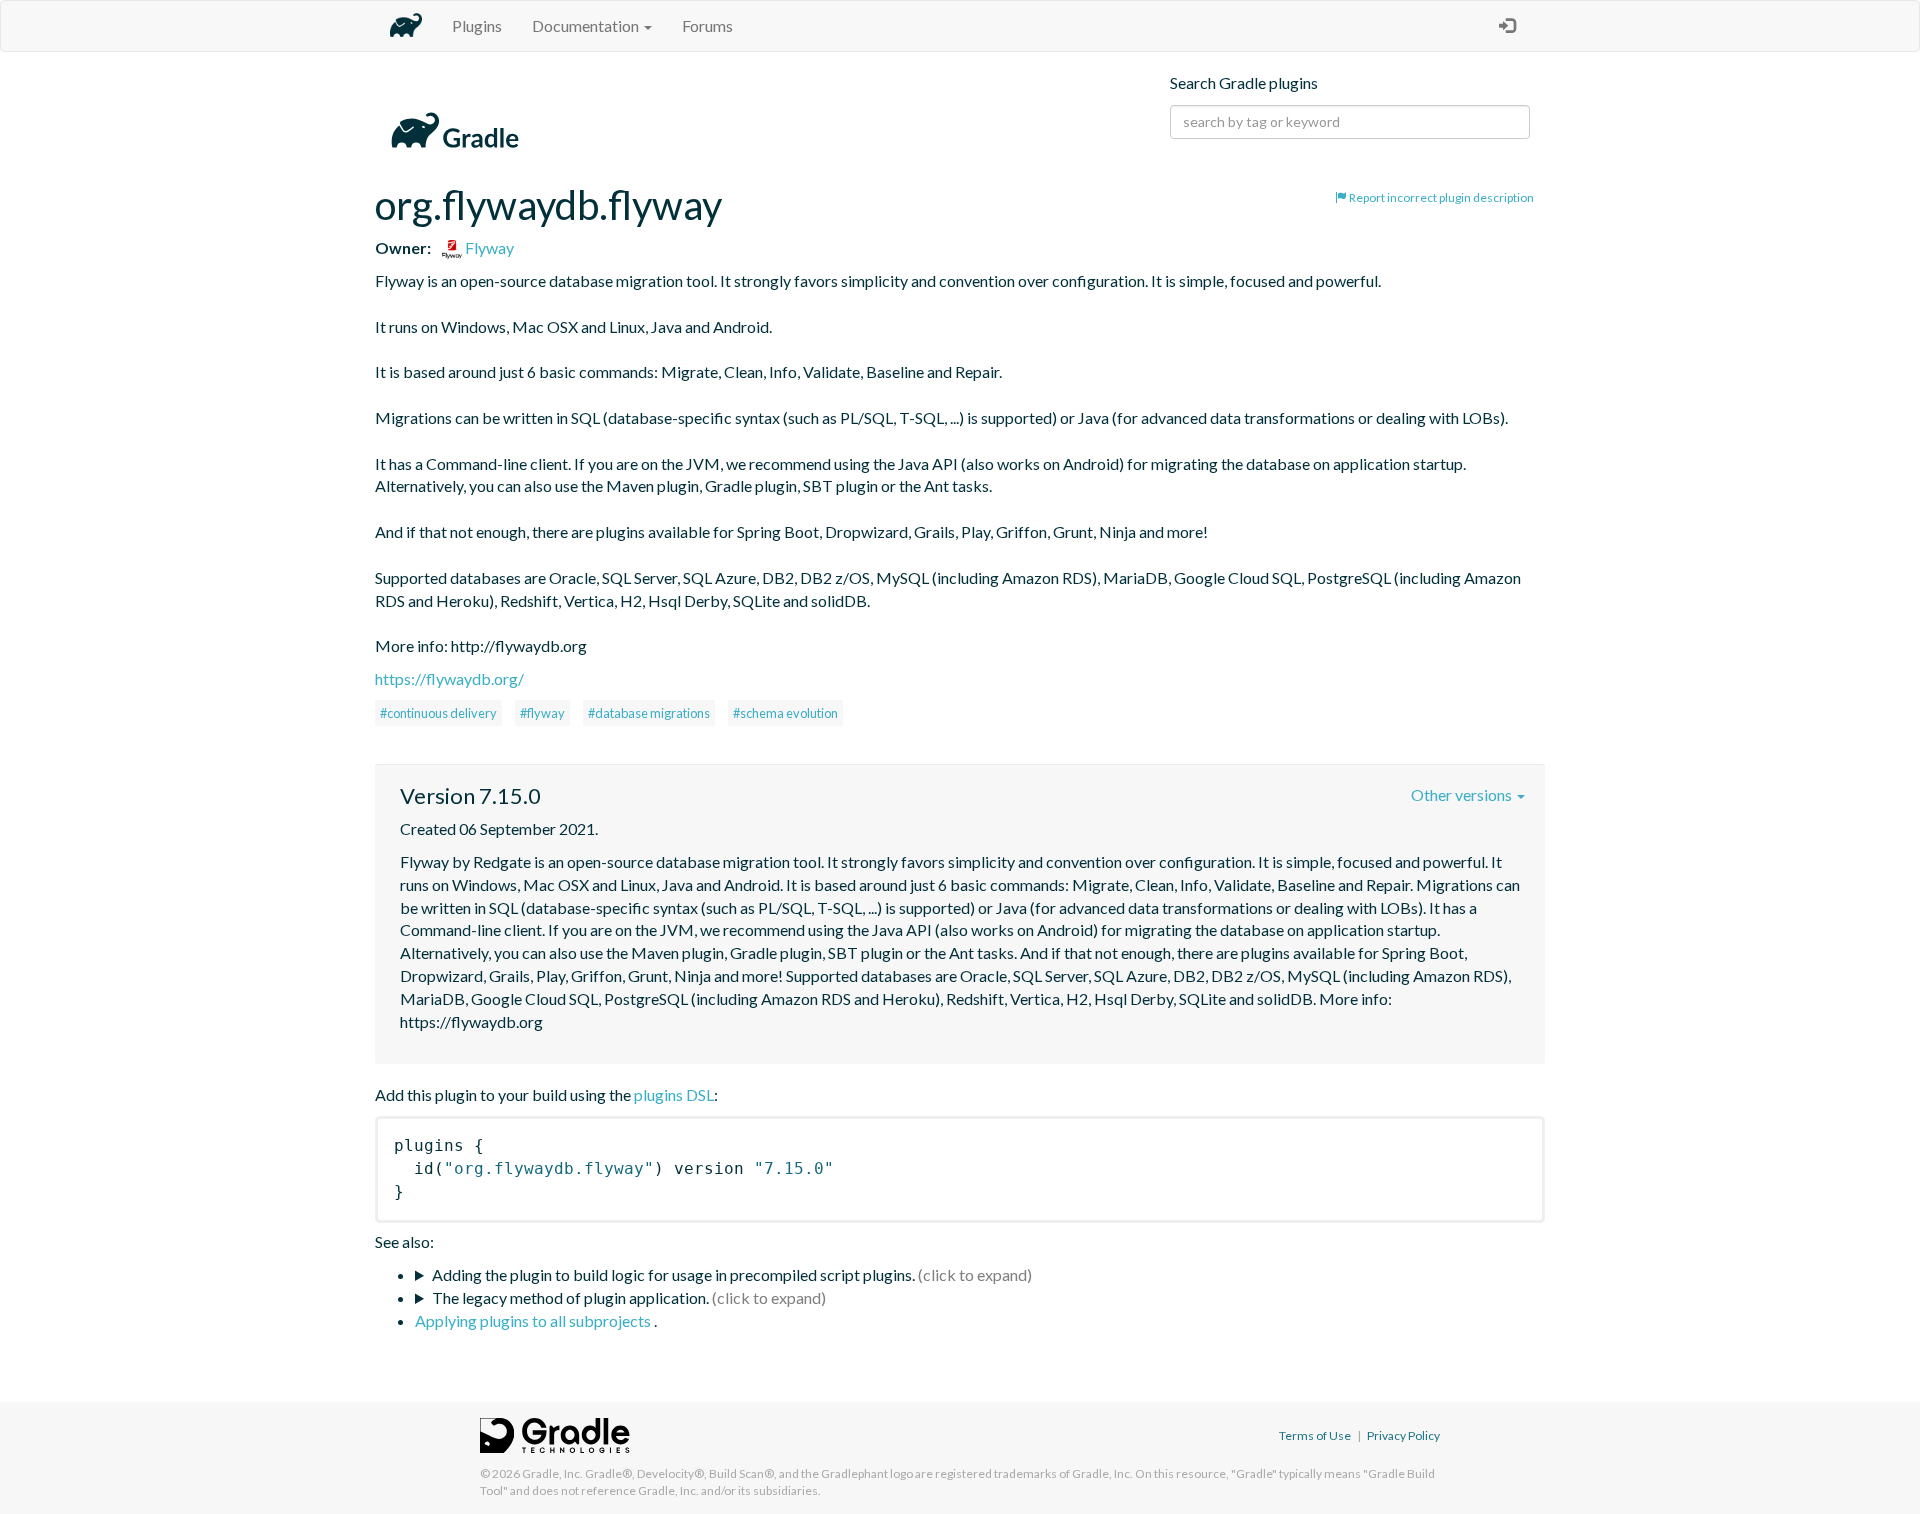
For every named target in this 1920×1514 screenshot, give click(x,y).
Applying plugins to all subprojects (534, 1320)
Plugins (477, 25)
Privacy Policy (1403, 1435)
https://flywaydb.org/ (449, 678)
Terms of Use (1315, 1435)
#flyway (542, 713)
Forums (707, 25)
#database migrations (649, 713)
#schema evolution (785, 713)
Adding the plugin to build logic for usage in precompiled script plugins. (673, 1274)
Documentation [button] (587, 25)
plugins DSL (674, 1094)
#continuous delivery (438, 713)
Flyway (488, 247)
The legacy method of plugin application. (570, 1297)
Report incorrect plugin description (1440, 197)
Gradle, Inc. (552, 1473)
